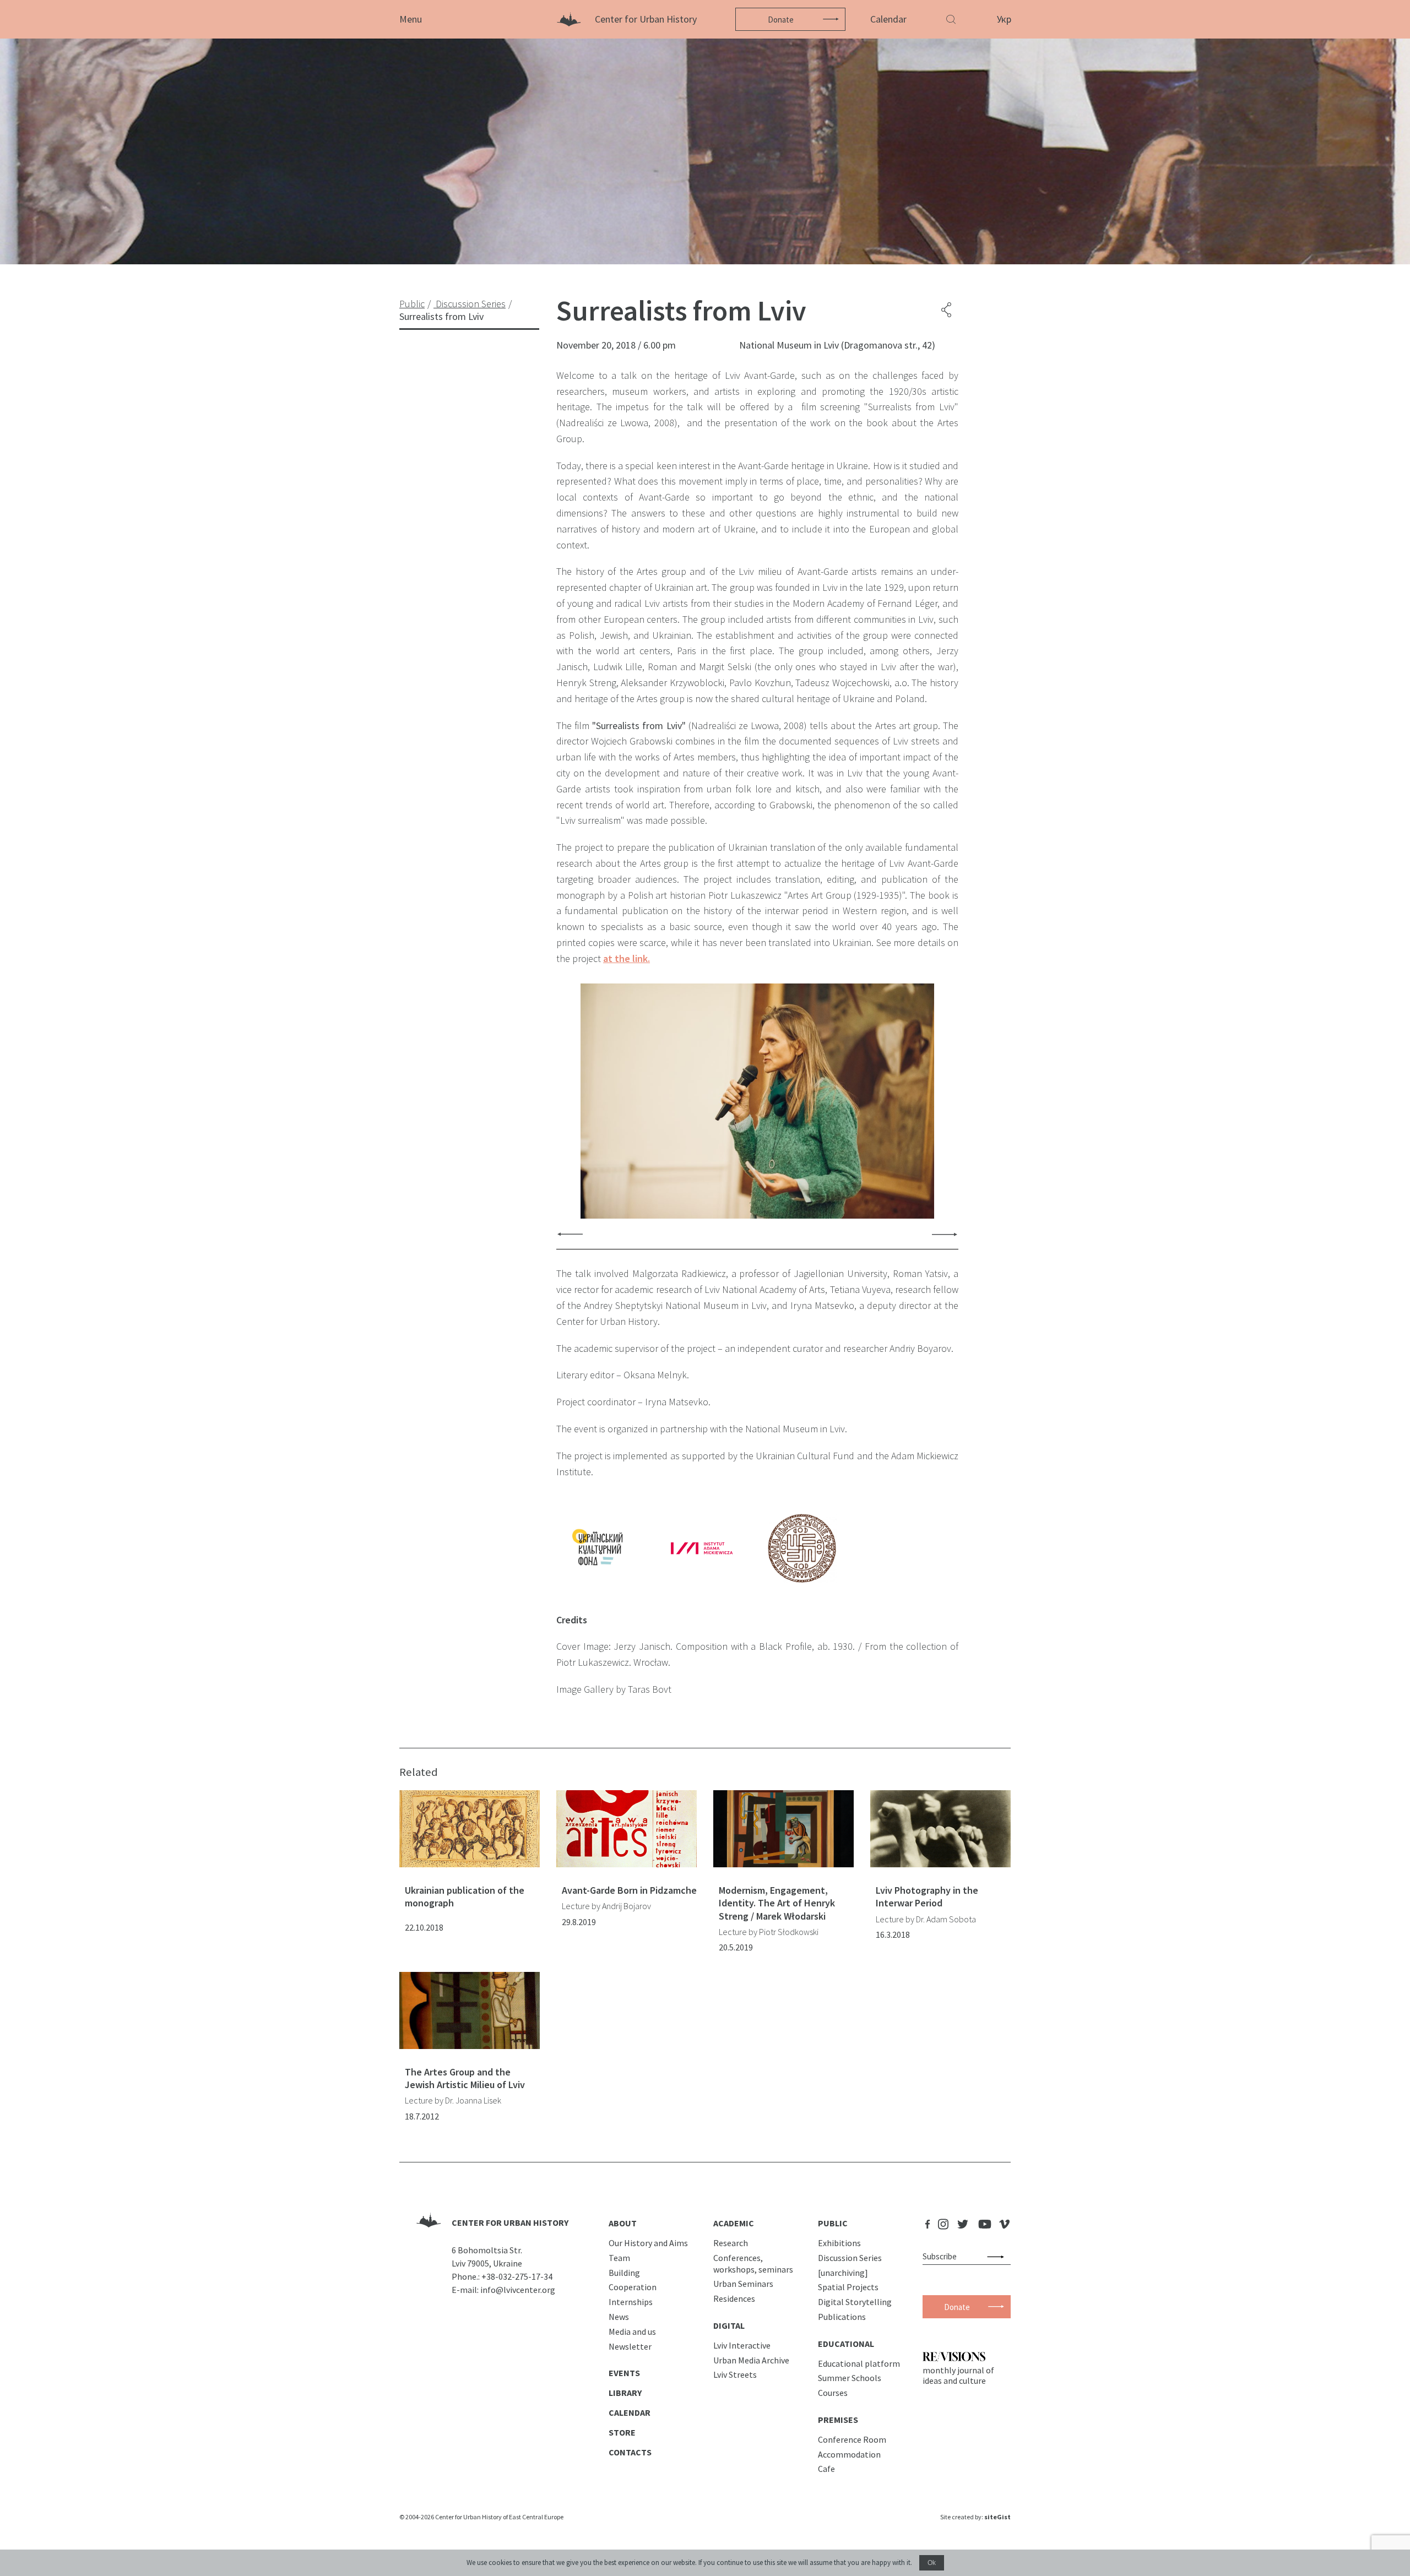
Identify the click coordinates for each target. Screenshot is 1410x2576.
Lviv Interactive (742, 2345)
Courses (833, 2393)
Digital (729, 2325)
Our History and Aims (648, 2243)
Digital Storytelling (855, 2302)
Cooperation (633, 2287)
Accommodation (849, 2454)
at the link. (627, 958)
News (619, 2317)
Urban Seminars (743, 2284)
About (623, 2223)
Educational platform (859, 2363)
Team (619, 2258)
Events (624, 2373)
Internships (631, 2302)
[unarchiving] (843, 2273)
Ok (932, 2563)
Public (833, 2223)
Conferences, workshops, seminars (753, 2263)
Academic (734, 2223)
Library (625, 2393)
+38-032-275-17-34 (517, 2276)
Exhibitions (839, 2243)
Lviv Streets (735, 2374)
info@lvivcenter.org (518, 2290)
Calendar (888, 19)
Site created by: (975, 2517)
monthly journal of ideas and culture (958, 2375)
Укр (1004, 19)
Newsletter (630, 2346)
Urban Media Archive (751, 2360)
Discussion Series (850, 2258)
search (998, 2257)
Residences (734, 2298)
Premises (838, 2420)
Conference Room (852, 2439)
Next (945, 1234)
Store (622, 2432)
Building (624, 2273)
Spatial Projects (848, 2287)
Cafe (826, 2469)
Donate (781, 20)
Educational (846, 2344)
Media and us (632, 2332)
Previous (570, 1234)
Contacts (630, 2452)
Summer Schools (850, 2378)
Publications (842, 2317)
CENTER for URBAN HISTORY (510, 2222)
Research (731, 2243)
